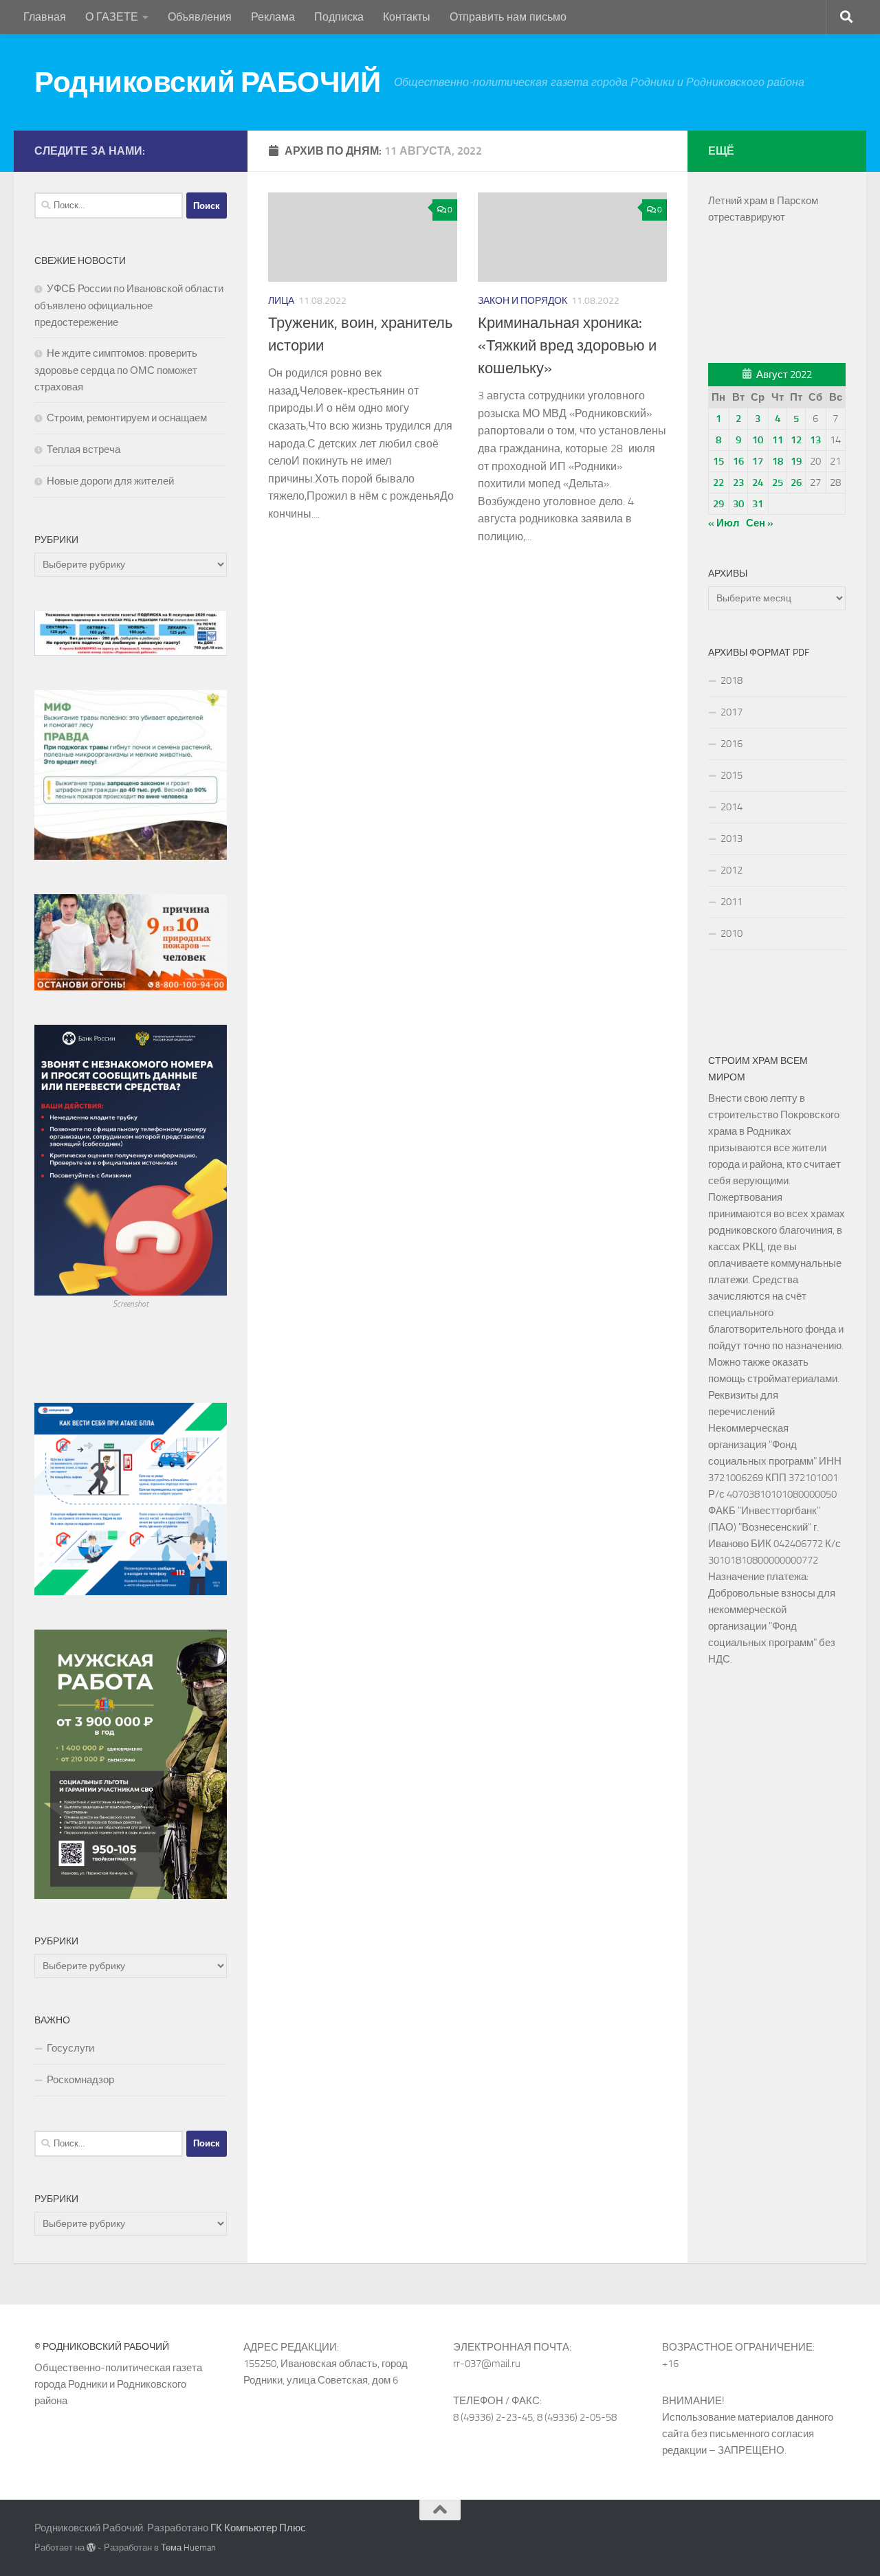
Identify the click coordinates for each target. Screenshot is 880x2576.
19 (796, 461)
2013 (731, 839)
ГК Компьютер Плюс (258, 2528)
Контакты (407, 17)
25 (778, 482)
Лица (281, 301)
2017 (731, 712)
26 (796, 482)
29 (718, 504)
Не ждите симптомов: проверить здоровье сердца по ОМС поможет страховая (116, 370)
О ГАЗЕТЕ (112, 17)
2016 (731, 744)
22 (718, 482)
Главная (45, 17)
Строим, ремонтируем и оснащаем (127, 418)
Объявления (200, 17)
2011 (731, 902)
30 (738, 504)
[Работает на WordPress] (91, 2547)
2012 (731, 870)
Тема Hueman (188, 2547)
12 (796, 440)
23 (738, 482)
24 (758, 482)
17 (758, 461)
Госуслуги (70, 2048)
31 (758, 504)
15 (718, 461)
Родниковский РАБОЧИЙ (207, 82)
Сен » (760, 523)
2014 (731, 807)
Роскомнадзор (80, 2080)
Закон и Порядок (522, 301)
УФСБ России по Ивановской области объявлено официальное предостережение (129, 306)
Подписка (339, 17)
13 (815, 440)
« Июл (724, 523)
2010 (731, 933)
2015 (731, 775)
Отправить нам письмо (508, 17)
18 (778, 461)
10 (758, 440)
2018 (731, 680)
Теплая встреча (84, 449)
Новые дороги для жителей (110, 481)
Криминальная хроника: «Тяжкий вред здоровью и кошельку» (567, 346)
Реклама (273, 17)
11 (778, 440)
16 (738, 461)
